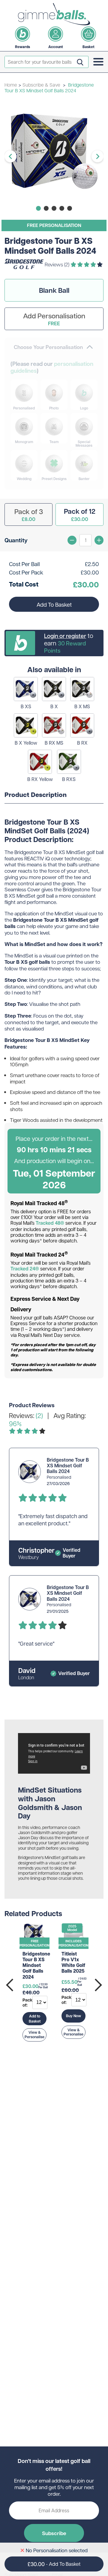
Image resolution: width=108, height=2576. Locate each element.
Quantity (16, 540)
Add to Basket (35, 2019)
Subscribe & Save (42, 85)
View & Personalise (34, 2035)
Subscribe (54, 2533)
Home (11, 85)
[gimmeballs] (54, 14)
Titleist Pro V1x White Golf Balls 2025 (73, 1963)
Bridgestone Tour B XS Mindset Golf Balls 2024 (36, 1965)
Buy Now (73, 2016)
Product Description (36, 795)
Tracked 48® (50, 1223)
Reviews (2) (58, 264)
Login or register (65, 636)
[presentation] (10, 1985)
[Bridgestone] (24, 267)
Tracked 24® (25, 1269)
